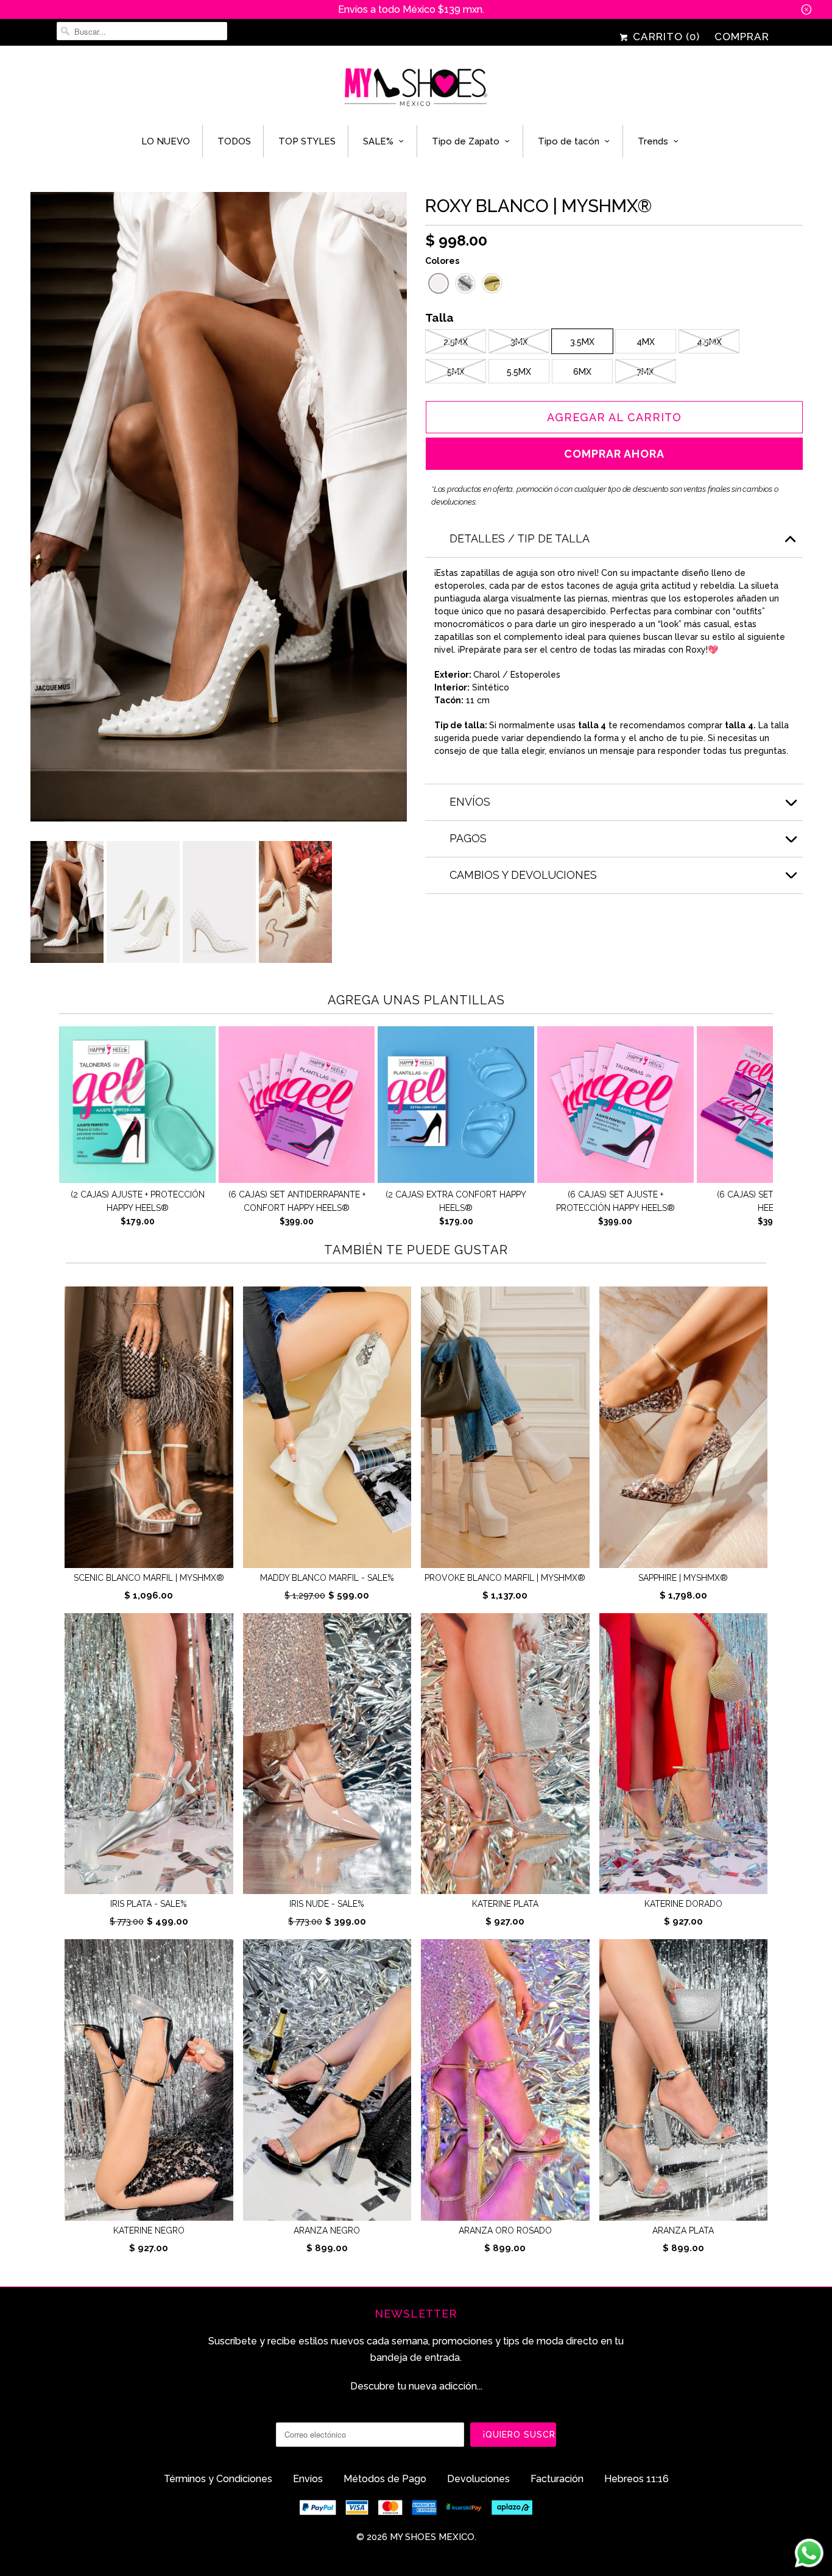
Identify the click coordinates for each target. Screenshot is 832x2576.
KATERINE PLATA (505, 1904)
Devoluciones (478, 2479)
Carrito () (665, 37)
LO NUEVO (166, 141)
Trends (653, 141)
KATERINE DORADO (683, 1904)
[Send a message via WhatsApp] (809, 2553)
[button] (439, 283)
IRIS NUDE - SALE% (327, 1904)
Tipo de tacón (569, 141)
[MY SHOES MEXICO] (416, 88)
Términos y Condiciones (218, 2479)
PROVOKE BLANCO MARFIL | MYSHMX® (505, 1578)
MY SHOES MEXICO (432, 2537)
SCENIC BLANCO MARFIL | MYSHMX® (149, 1578)
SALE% (378, 141)
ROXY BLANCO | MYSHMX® (538, 206)
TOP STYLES (307, 141)
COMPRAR (742, 37)
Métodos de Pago (385, 2479)
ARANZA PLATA (683, 2230)
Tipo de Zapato (466, 141)
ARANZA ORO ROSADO (505, 2230)
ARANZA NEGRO (327, 2230)
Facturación (557, 2479)
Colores (442, 261)
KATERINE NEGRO (149, 2230)
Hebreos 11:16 (636, 2479)
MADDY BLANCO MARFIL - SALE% (327, 1578)
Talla (439, 319)
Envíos (308, 2479)
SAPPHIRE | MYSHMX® (683, 1578)
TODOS (234, 141)
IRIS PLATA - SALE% (149, 1904)
